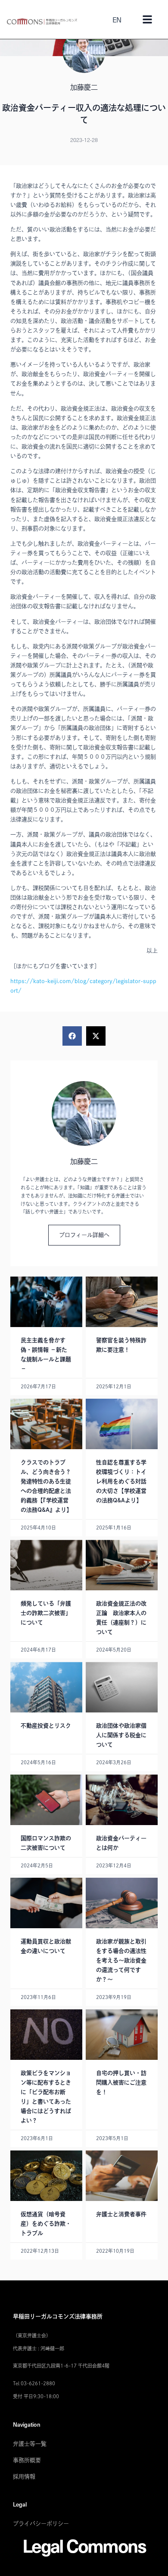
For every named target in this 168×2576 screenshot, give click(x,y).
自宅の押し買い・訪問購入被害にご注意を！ (121, 2083)
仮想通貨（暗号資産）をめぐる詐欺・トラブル (46, 2224)
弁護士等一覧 (30, 2444)
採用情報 (24, 2477)
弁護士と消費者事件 (121, 2214)
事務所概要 (27, 2460)
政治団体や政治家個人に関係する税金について (121, 1735)
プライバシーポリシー (41, 2524)
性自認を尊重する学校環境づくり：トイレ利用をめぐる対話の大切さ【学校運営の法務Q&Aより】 (121, 1481)
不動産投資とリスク (46, 1726)
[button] (72, 1036)
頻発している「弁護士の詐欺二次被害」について (46, 1613)
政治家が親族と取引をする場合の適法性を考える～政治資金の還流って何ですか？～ (121, 1960)
